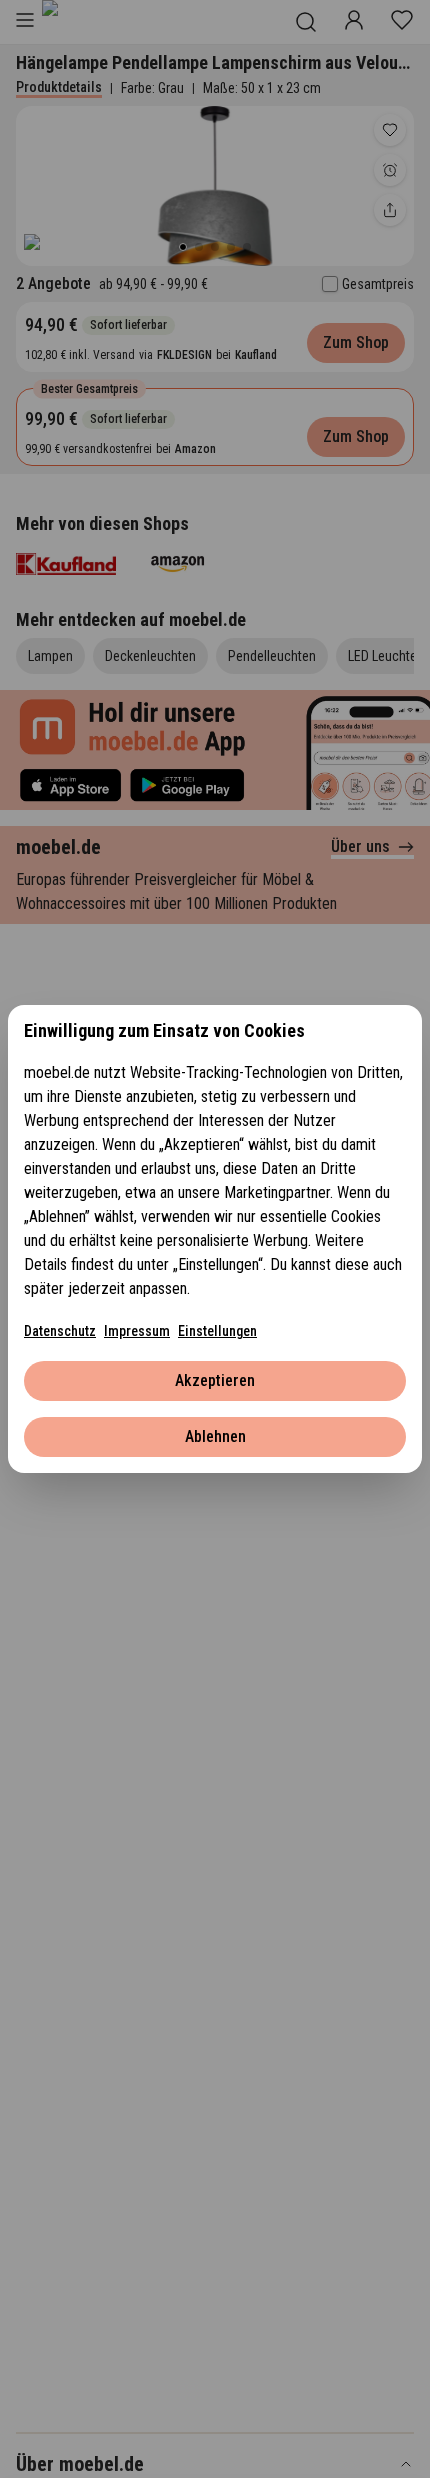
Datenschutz (60, 1331)
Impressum (137, 1331)
